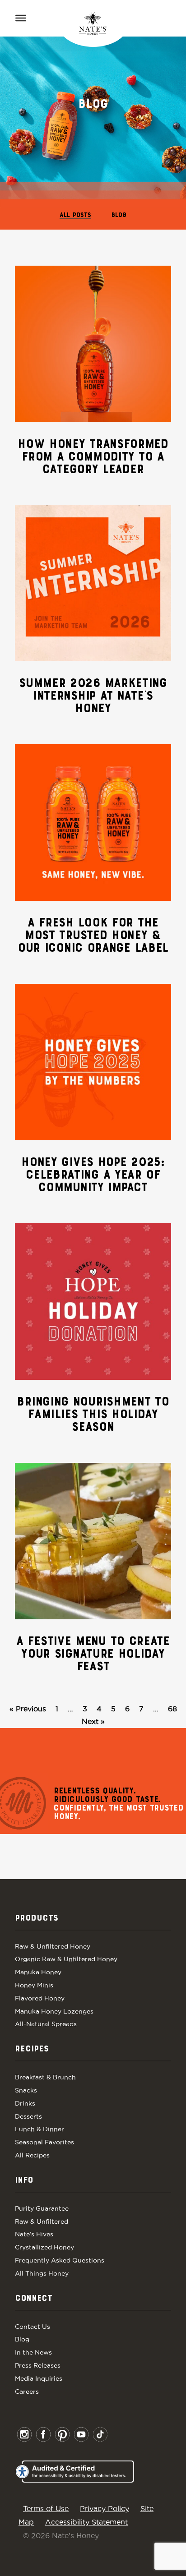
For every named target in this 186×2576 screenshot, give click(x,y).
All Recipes (32, 2155)
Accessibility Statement (86, 2522)
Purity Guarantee (42, 2208)
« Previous (28, 1709)
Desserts (28, 2116)
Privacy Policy (105, 2508)
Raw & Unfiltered (42, 2221)
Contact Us (33, 2327)
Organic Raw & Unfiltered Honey (66, 1959)
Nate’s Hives (34, 2234)
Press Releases (38, 2365)
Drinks (25, 2103)
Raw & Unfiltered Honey (53, 1946)
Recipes (32, 2049)
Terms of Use (46, 2508)
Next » (93, 1721)
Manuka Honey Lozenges (54, 2011)
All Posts (75, 215)
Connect (34, 2299)
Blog (119, 215)
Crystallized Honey (44, 2247)
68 (172, 1709)
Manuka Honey (38, 1972)
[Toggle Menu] (21, 18)
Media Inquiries (39, 2378)
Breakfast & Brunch (45, 2077)
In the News (33, 2352)
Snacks (26, 2090)
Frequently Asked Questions (60, 2260)
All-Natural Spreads (46, 2024)
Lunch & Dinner (40, 2129)
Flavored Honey (40, 1998)
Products (37, 1918)
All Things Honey (42, 2273)
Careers (27, 2392)
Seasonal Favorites (44, 2142)
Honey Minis (34, 1985)
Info (24, 2180)
